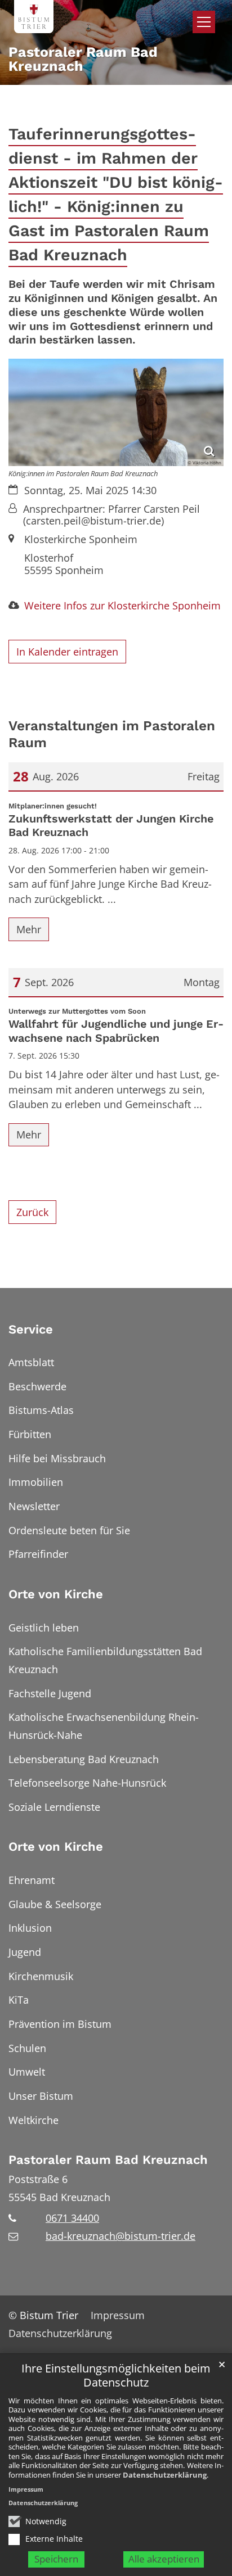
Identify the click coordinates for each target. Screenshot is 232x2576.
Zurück (32, 1212)
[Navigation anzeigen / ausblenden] (204, 22)
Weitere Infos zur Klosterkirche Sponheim (122, 605)
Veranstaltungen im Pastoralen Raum (112, 734)
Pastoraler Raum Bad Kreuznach (108, 2160)
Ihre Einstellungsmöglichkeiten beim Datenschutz (116, 2376)
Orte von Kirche (56, 1594)
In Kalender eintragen (67, 652)
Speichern (56, 2559)
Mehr (29, 929)
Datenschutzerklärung (165, 2475)
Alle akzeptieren (164, 2559)
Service (31, 1329)
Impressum (26, 2489)
